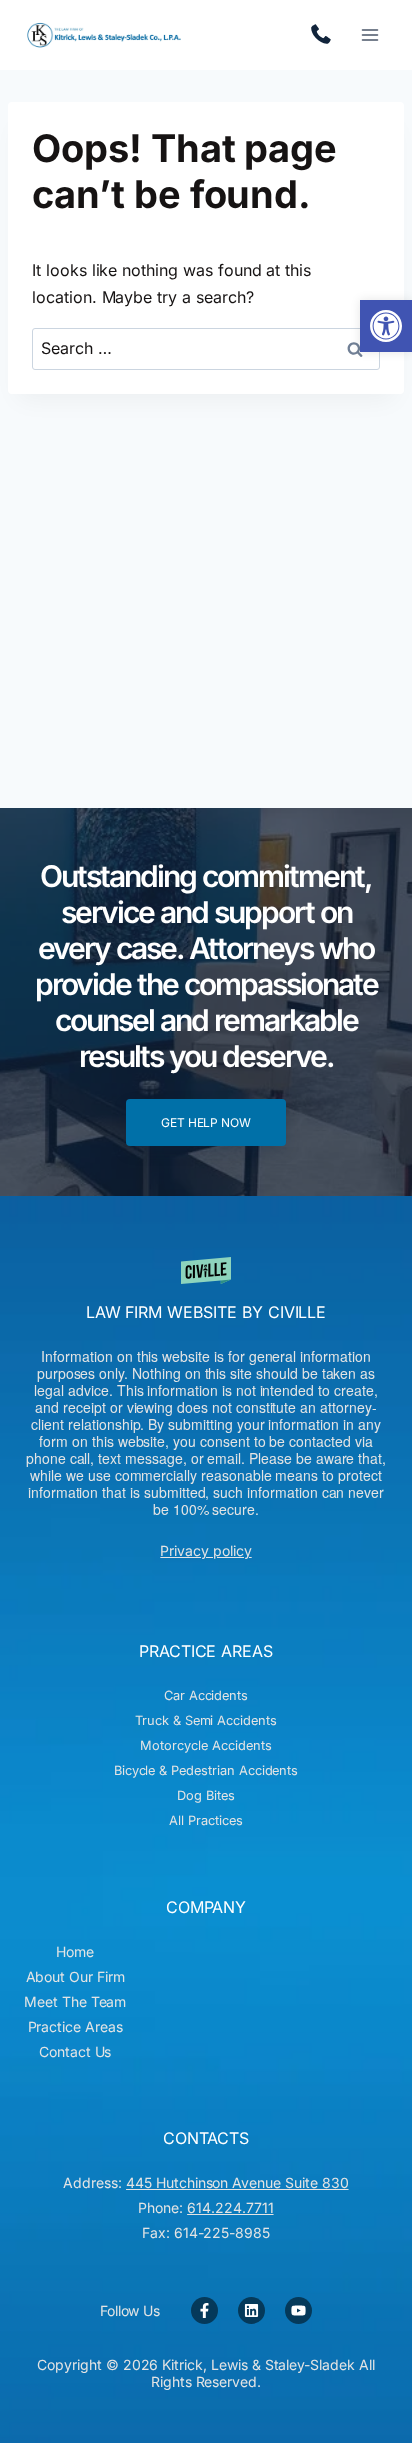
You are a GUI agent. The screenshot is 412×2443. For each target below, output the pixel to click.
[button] (386, 326)
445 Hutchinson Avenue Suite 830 (237, 2182)
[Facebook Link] (204, 2310)
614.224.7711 (326, 35)
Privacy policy (205, 1550)
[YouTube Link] (298, 2310)
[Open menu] (369, 34)
